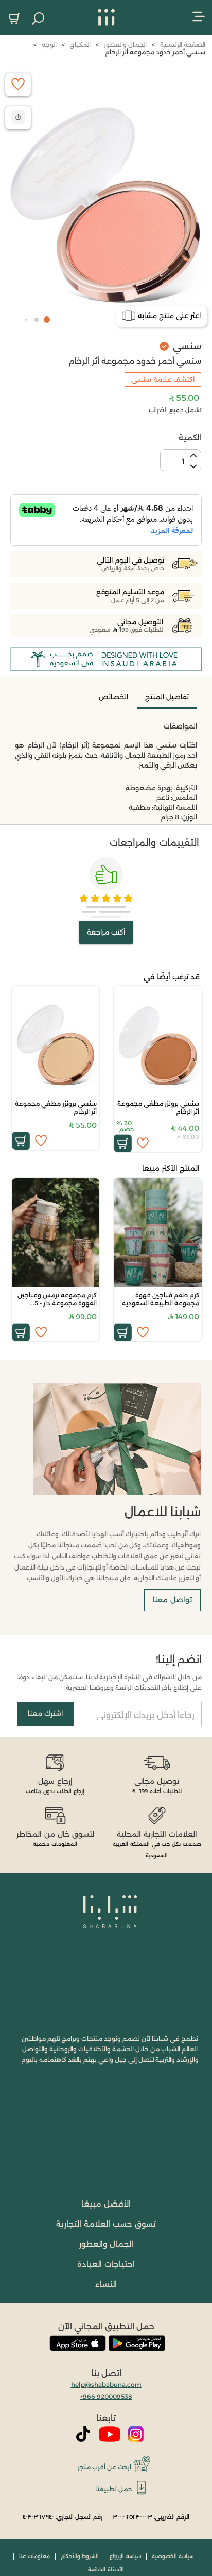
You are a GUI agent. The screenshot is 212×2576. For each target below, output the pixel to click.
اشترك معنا (45, 1713)
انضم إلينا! (179, 1659)
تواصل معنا (172, 1600)
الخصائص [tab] (113, 697)
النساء (106, 2284)
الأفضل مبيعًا (106, 2204)
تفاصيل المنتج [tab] (167, 697)
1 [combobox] (183, 462)
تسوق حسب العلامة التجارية (106, 2224)
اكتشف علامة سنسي (163, 379)
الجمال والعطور (106, 2244)
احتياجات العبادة (106, 2264)
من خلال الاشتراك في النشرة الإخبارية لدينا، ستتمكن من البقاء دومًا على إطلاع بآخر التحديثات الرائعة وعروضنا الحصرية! (109, 1682)
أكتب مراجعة (106, 932)
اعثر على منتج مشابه (169, 315)
